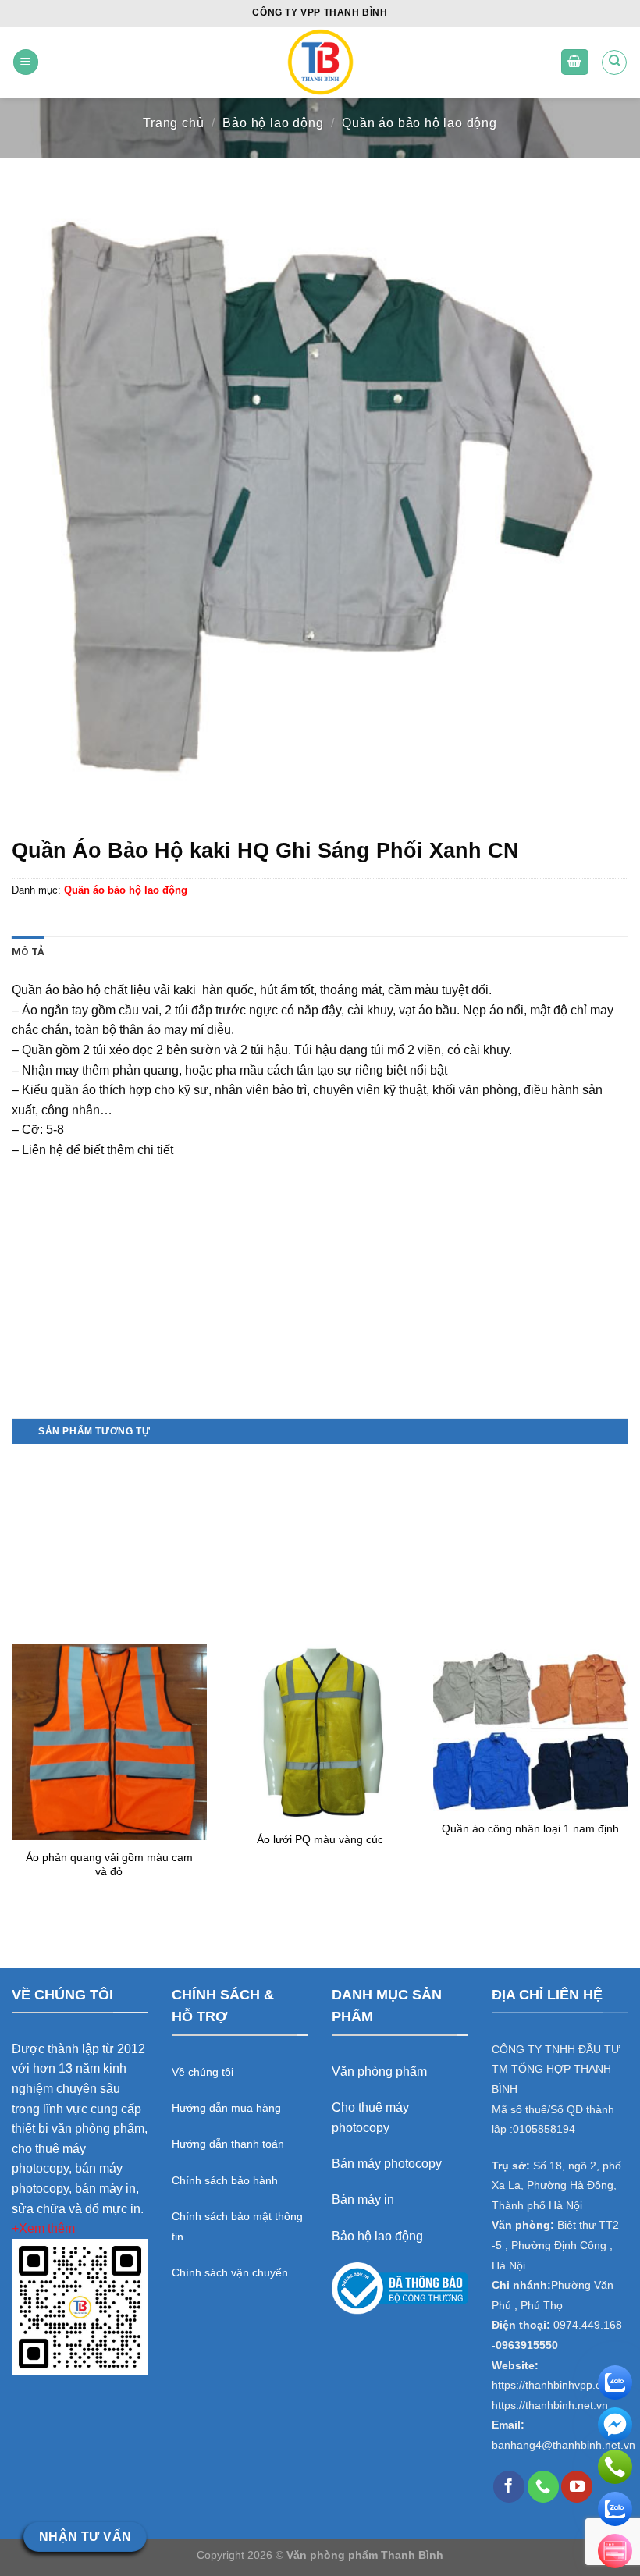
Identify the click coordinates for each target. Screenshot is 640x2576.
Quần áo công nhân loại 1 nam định (530, 1828)
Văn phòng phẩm (379, 2071)
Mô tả (28, 952)
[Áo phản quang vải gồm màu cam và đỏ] (109, 1742)
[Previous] (12, 1680)
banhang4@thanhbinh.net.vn (564, 2445)
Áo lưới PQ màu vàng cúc (320, 1839)
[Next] (628, 1680)
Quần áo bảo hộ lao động (419, 123)
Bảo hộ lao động (273, 123)
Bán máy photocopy (387, 2164)
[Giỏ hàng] (575, 62)
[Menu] (26, 62)
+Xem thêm (43, 2228)
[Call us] (543, 2486)
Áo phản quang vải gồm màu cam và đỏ (109, 1865)
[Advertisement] (320, 1309)
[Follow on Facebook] (509, 2486)
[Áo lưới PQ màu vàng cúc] (320, 1733)
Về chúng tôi (203, 2072)
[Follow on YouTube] (577, 2486)
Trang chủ (173, 123)
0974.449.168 (588, 2325)
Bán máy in (363, 2199)
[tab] (28, 952)
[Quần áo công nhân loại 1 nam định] (531, 1728)
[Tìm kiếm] (614, 62)
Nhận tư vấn (85, 2537)
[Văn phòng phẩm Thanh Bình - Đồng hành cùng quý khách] (320, 62)
